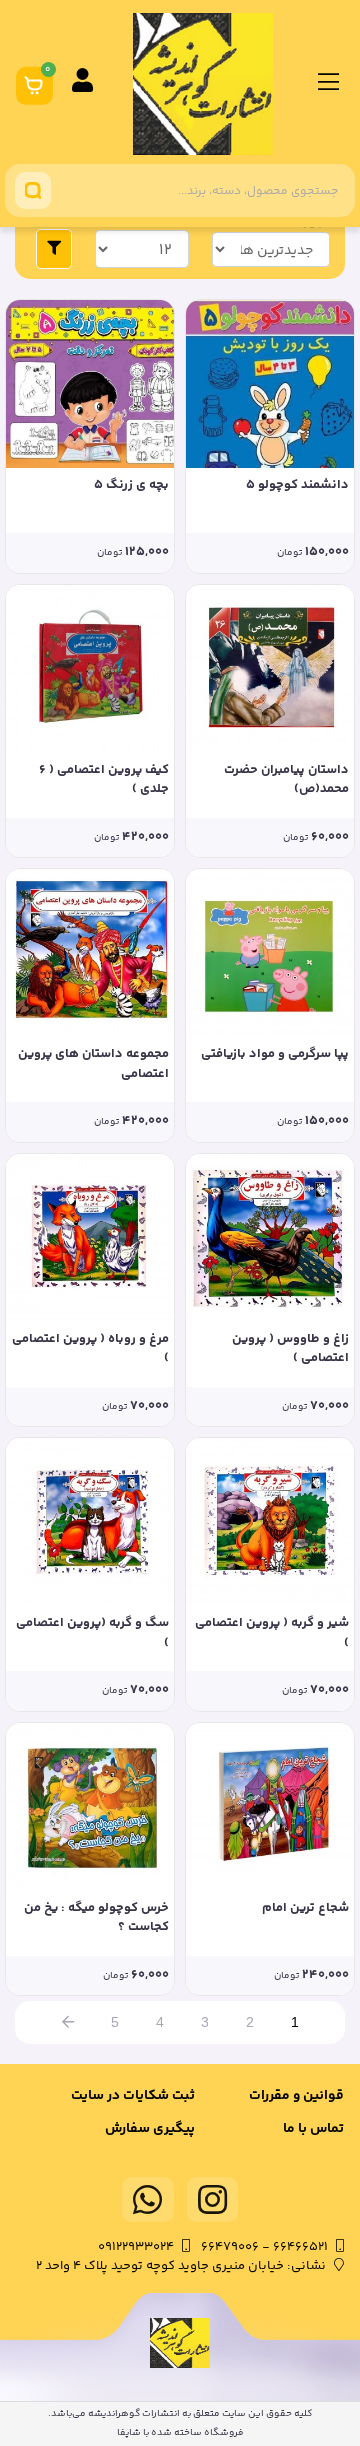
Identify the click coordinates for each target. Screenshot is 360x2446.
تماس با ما (313, 2129)
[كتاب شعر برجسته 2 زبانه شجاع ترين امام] (270, 1807)
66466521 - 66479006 (264, 2247)
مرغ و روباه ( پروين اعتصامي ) (90, 1349)
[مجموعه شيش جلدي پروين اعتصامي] (270, 1238)
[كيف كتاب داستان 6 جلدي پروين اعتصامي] (90, 669)
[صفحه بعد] (68, 2022)
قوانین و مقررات (296, 2096)
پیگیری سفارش (150, 2129)
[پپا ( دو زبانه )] (270, 953)
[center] (33, 190)
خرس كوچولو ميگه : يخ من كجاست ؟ (96, 1918)
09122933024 (136, 2247)
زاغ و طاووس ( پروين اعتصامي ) (290, 1349)
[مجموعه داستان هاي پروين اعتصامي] (90, 953)
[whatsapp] (148, 2199)
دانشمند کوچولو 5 (297, 485)
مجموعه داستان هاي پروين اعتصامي (93, 1064)
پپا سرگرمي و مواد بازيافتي (275, 1054)
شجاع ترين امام (305, 1908)
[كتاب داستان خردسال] (90, 1807)
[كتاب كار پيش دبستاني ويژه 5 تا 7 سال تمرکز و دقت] (90, 384)
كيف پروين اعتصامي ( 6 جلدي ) (104, 780)
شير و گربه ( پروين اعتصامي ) (272, 1633)
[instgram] (213, 2199)
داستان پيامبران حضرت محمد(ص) (286, 780)
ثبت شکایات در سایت (133, 2096)
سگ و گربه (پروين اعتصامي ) (92, 1633)
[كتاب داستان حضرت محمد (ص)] (270, 669)
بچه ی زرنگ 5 (131, 485)
